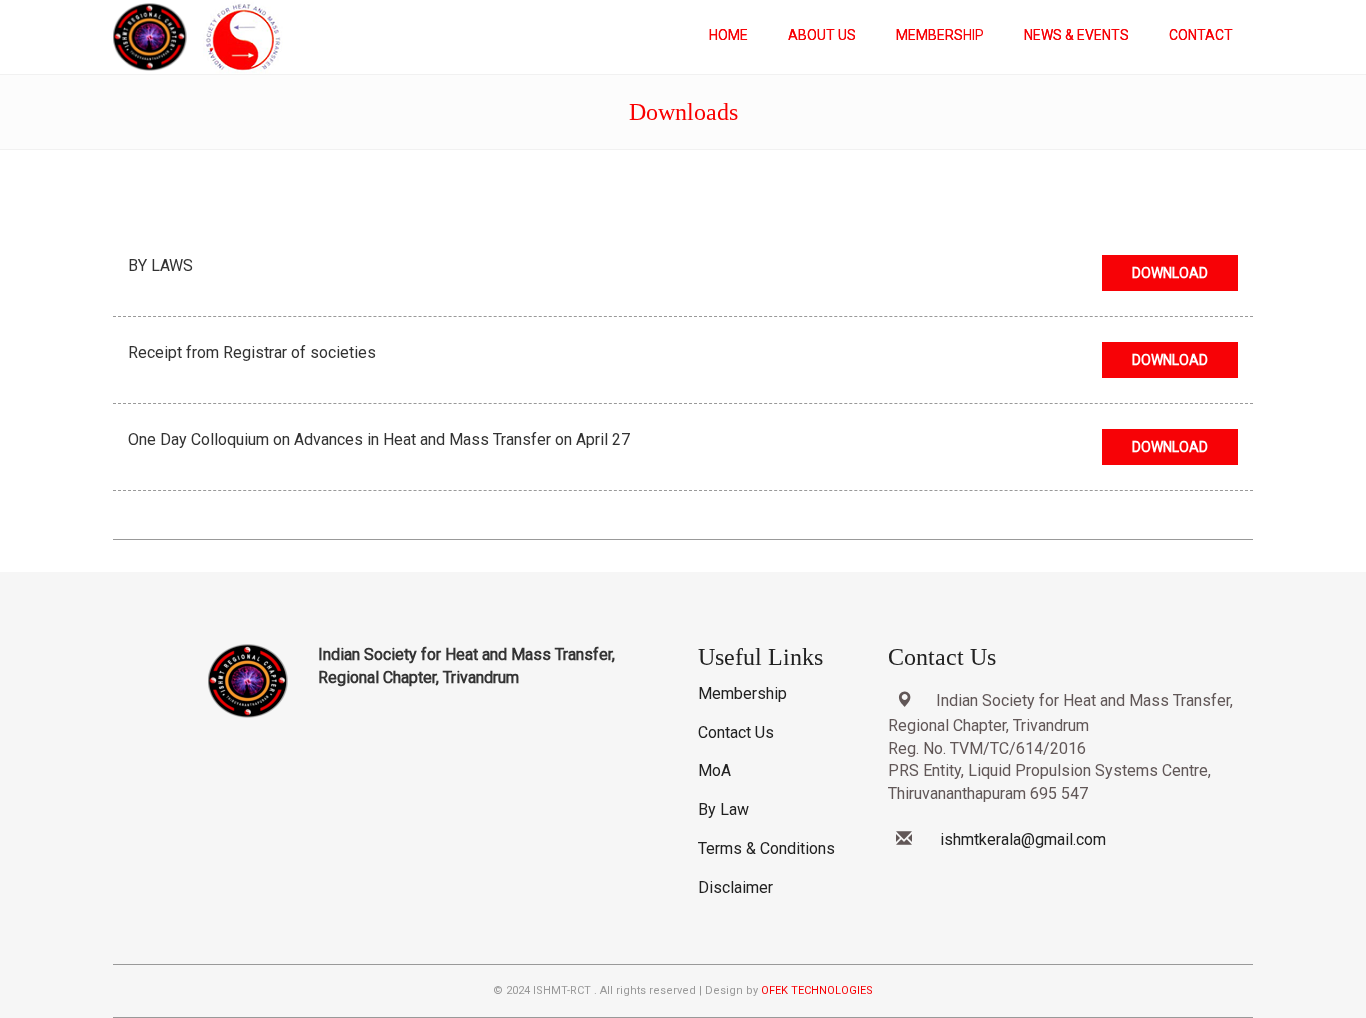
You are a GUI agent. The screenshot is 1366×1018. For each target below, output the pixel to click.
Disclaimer (735, 887)
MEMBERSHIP (940, 35)
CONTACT (1201, 35)
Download (1170, 273)
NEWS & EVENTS (1076, 35)
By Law (723, 809)
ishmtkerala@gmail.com (1023, 839)
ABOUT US (822, 35)
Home (728, 35)
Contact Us (736, 732)
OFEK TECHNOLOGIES (817, 990)
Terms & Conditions (766, 848)
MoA (714, 770)
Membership (742, 693)
